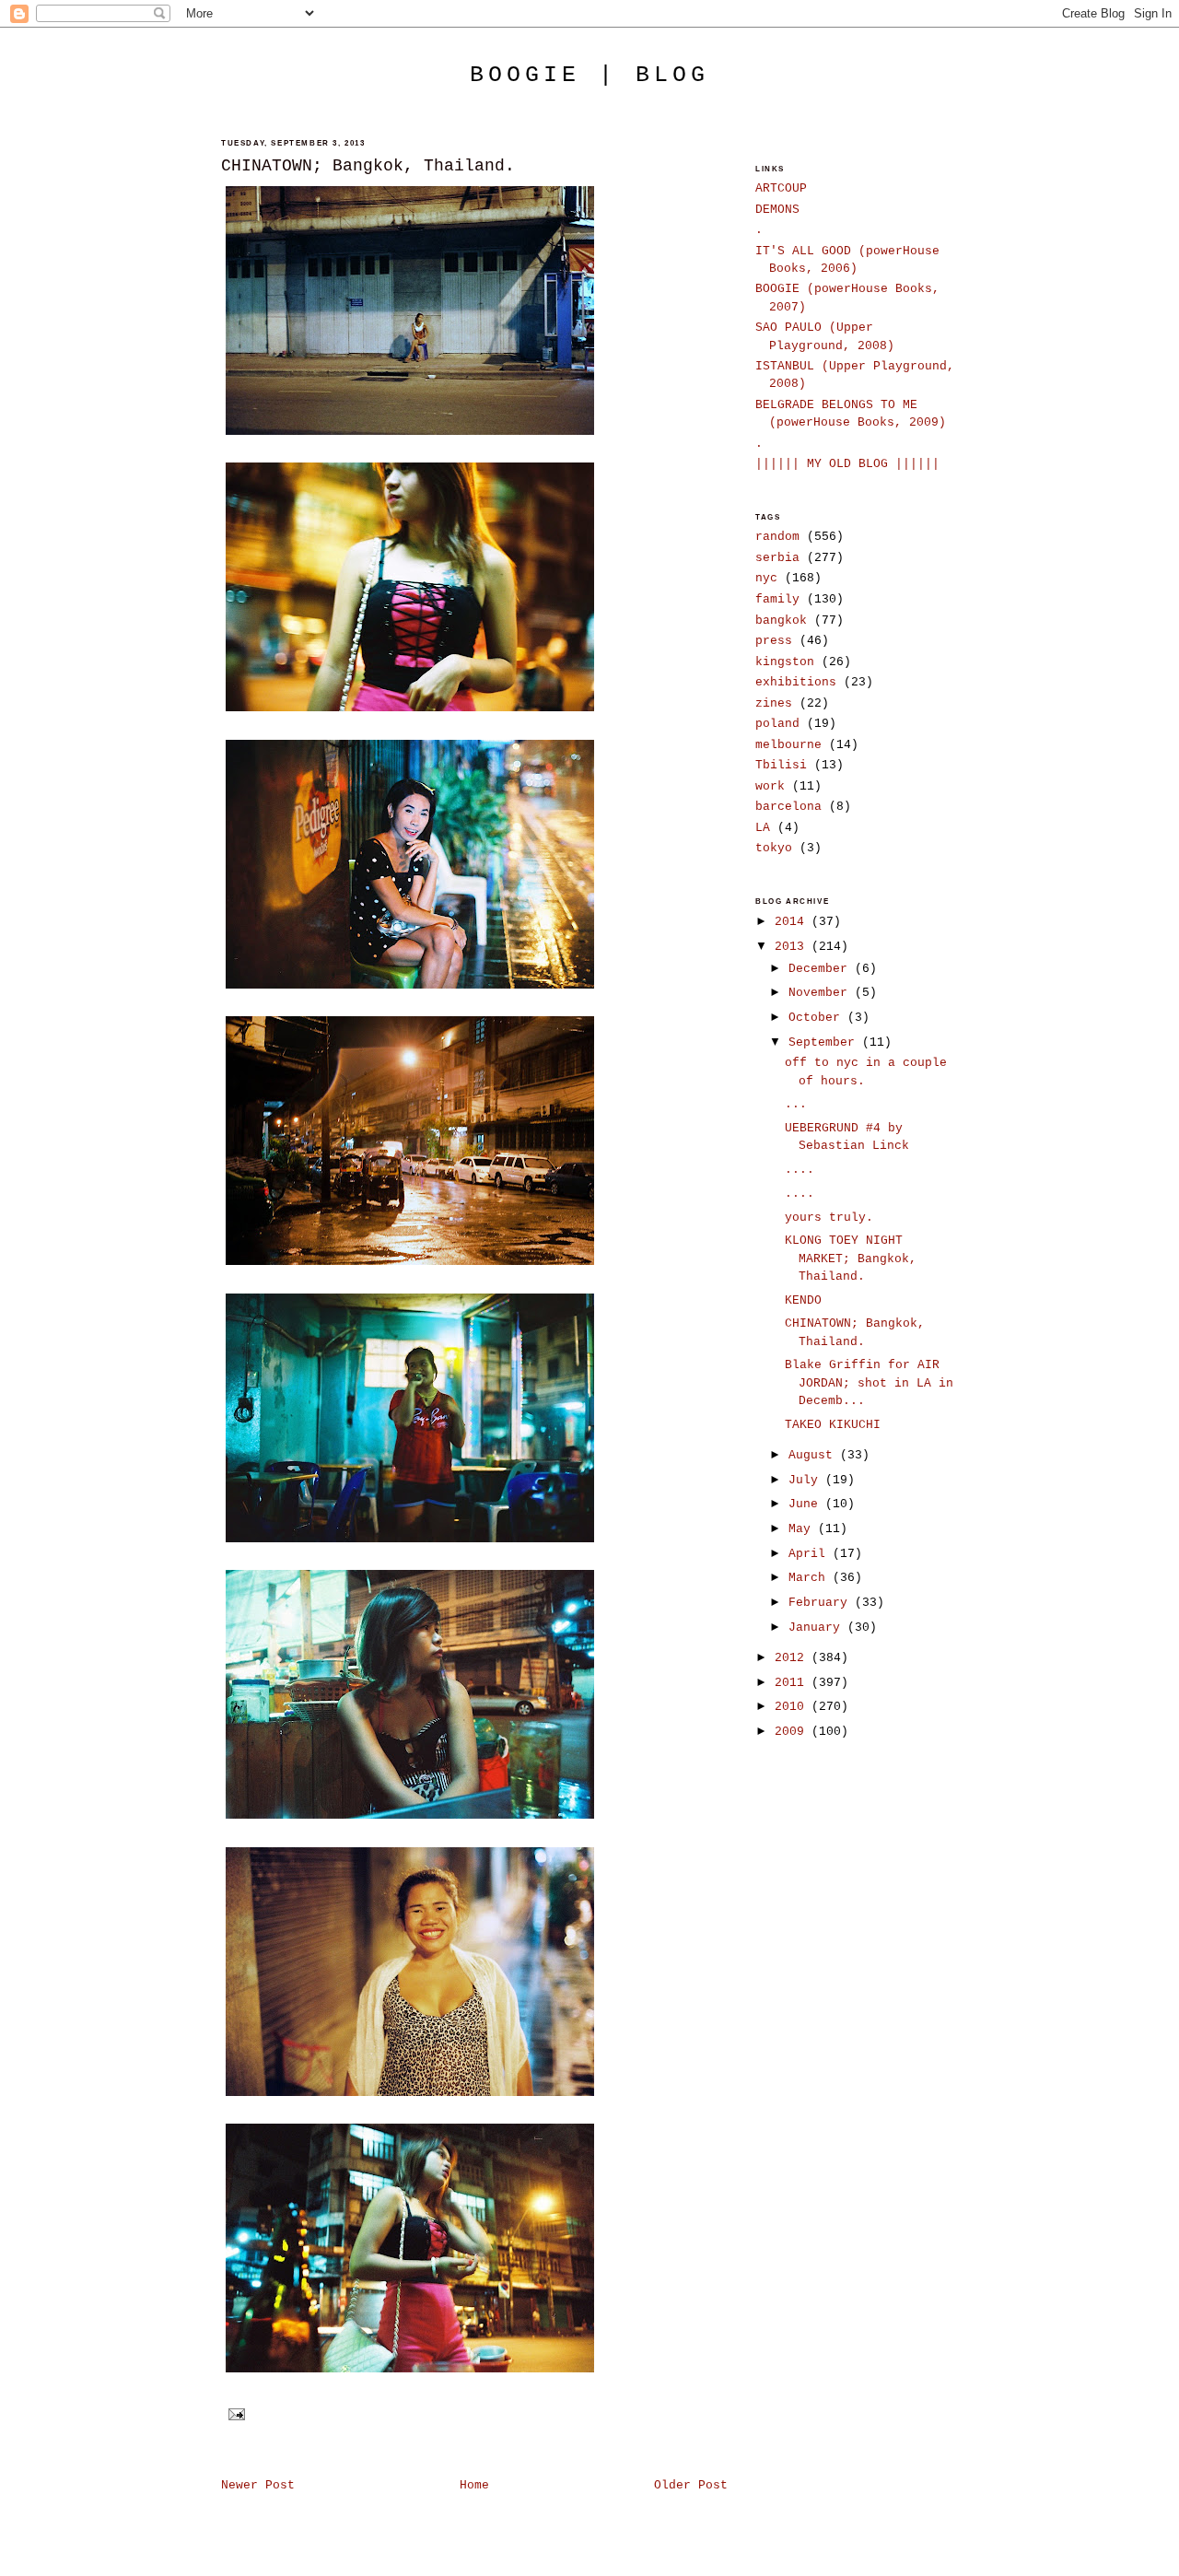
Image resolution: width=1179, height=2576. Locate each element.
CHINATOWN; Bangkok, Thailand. (368, 166)
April (811, 1554)
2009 (793, 1732)
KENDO (803, 1300)
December (822, 969)
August (814, 1455)
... (796, 1104)
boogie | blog (589, 75)
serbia (777, 558)
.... (800, 1170)
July (807, 1480)
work (770, 786)
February (822, 1603)
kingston (785, 662)
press (774, 641)
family (777, 599)
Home (474, 2485)
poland (777, 724)
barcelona (788, 807)
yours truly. (829, 1218)
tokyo (774, 848)
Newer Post (258, 2485)
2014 (793, 922)
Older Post (691, 2485)
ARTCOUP (781, 188)
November (822, 993)
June (807, 1504)
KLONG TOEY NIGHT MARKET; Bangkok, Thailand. (851, 1259)
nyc (766, 578)
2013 (793, 947)
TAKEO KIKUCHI (833, 1425)
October (818, 1018)
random (777, 537)
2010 (793, 1707)
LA (763, 828)
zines (774, 703)
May (803, 1529)
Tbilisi (781, 765)
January (818, 1628)
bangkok (781, 621)
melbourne (788, 745)
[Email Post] (235, 2414)
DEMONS (777, 210)
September (825, 1042)
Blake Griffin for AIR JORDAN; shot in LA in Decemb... (869, 1383)
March (811, 1578)
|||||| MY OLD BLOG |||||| (847, 464)
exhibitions (796, 682)
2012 (793, 1658)
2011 (793, 1683)
